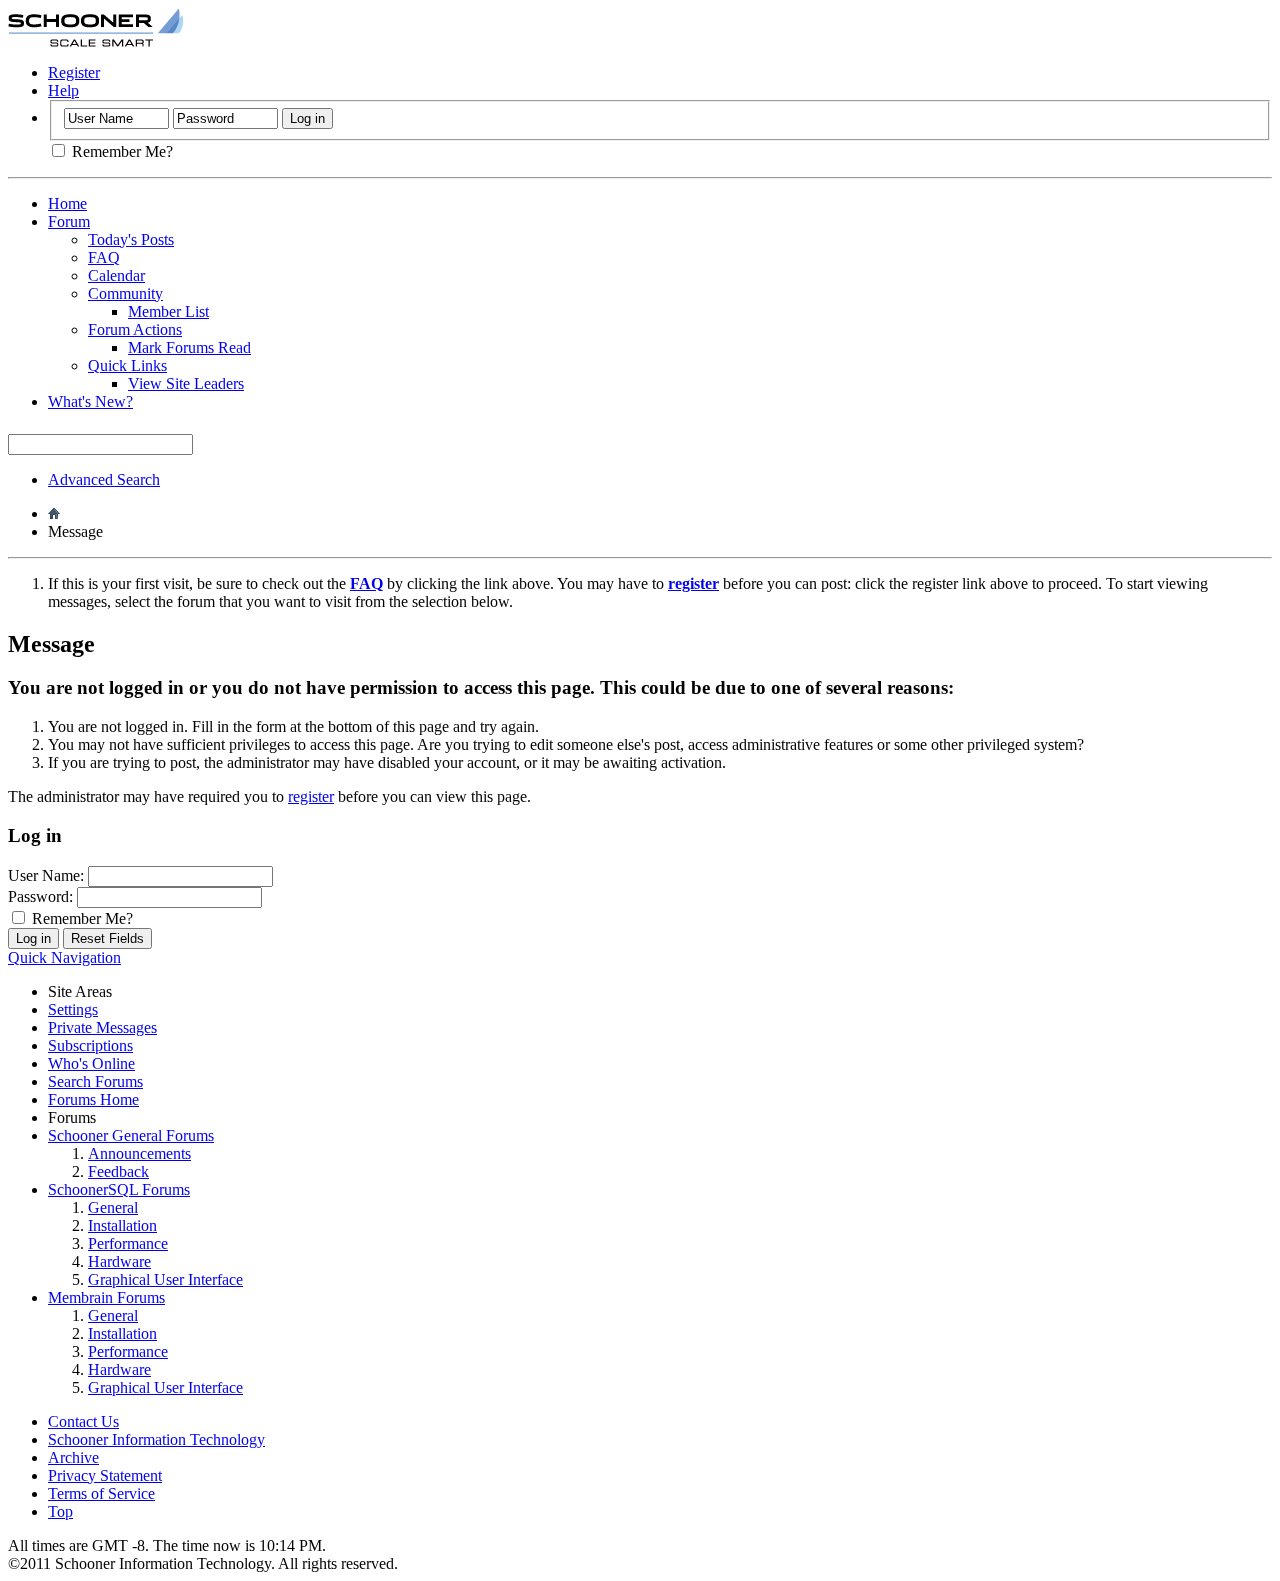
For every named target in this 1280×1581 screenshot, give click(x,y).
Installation (122, 1225)
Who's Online (91, 1063)
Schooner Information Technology (156, 1439)
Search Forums (95, 1081)
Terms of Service (101, 1493)
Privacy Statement (105, 1475)
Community (125, 293)
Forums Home (93, 1099)
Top (60, 1511)
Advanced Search (104, 479)
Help (63, 90)
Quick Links (127, 365)
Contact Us (83, 1421)
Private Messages (102, 1027)
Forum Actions (135, 329)
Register (74, 72)
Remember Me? (120, 151)
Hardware (119, 1261)
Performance (128, 1243)
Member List (168, 311)
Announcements (139, 1153)
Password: (40, 896)
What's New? (90, 401)
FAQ (104, 257)
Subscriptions (90, 1045)
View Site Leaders (186, 383)
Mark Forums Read (189, 347)
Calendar (116, 275)
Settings (73, 1009)
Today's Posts (131, 239)
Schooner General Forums (131, 1135)
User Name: (46, 875)
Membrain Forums (106, 1297)
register (311, 796)
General (113, 1207)
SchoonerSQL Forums (119, 1189)
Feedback (118, 1171)
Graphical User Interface (165, 1279)
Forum (69, 221)
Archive (73, 1457)
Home (67, 203)
